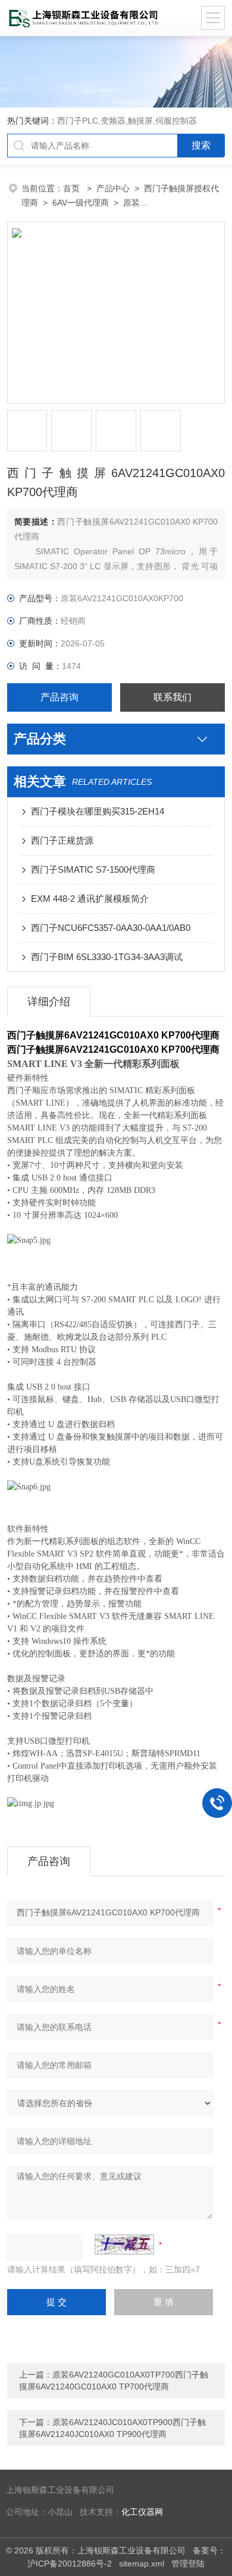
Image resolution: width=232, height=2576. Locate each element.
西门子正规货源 (62, 840)
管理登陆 (188, 2564)
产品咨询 (59, 697)
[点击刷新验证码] (124, 2244)
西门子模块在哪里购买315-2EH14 (98, 811)
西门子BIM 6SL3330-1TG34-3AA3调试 (107, 957)
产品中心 (113, 188)
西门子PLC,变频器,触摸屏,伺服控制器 (127, 121)
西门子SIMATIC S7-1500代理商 (93, 869)
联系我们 (173, 697)
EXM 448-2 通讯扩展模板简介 (90, 899)
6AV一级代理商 (81, 203)
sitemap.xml (142, 2564)
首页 (73, 188)
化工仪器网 (142, 2512)
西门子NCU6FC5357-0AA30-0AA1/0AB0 (111, 928)
